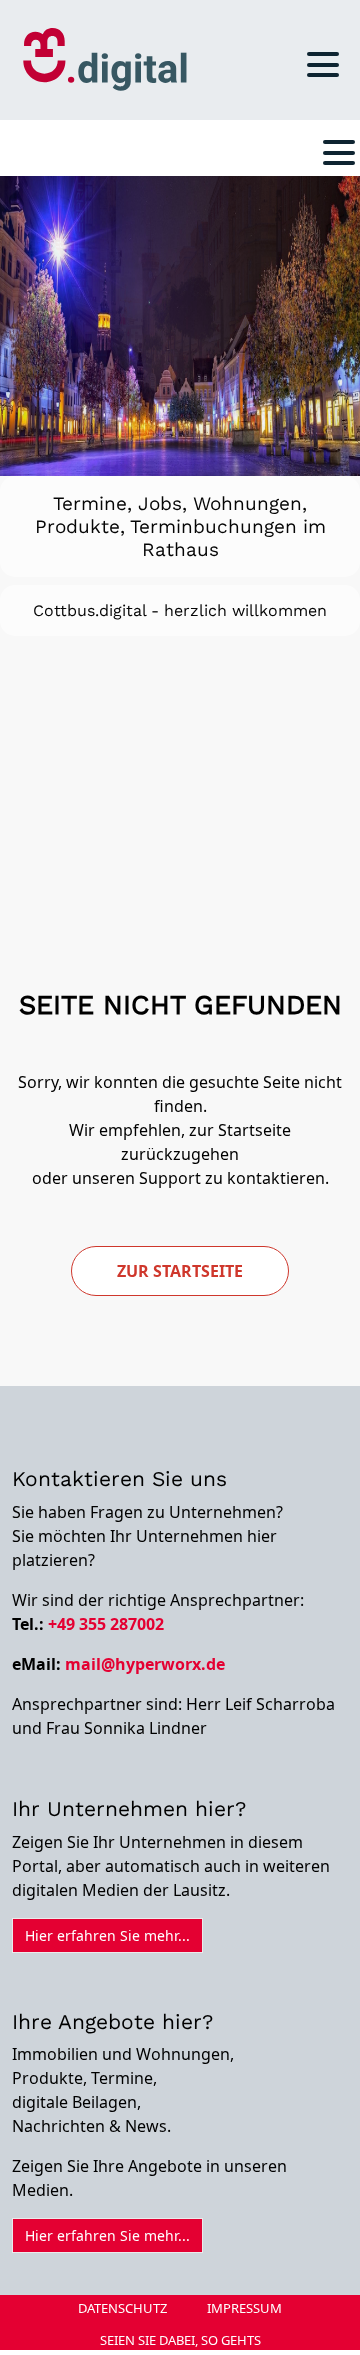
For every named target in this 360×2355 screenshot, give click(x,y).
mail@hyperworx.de (145, 1496)
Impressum (244, 2140)
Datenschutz (122, 2140)
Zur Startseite (180, 1103)
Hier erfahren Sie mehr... (107, 1766)
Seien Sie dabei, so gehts (180, 2172)
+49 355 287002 (106, 1456)
